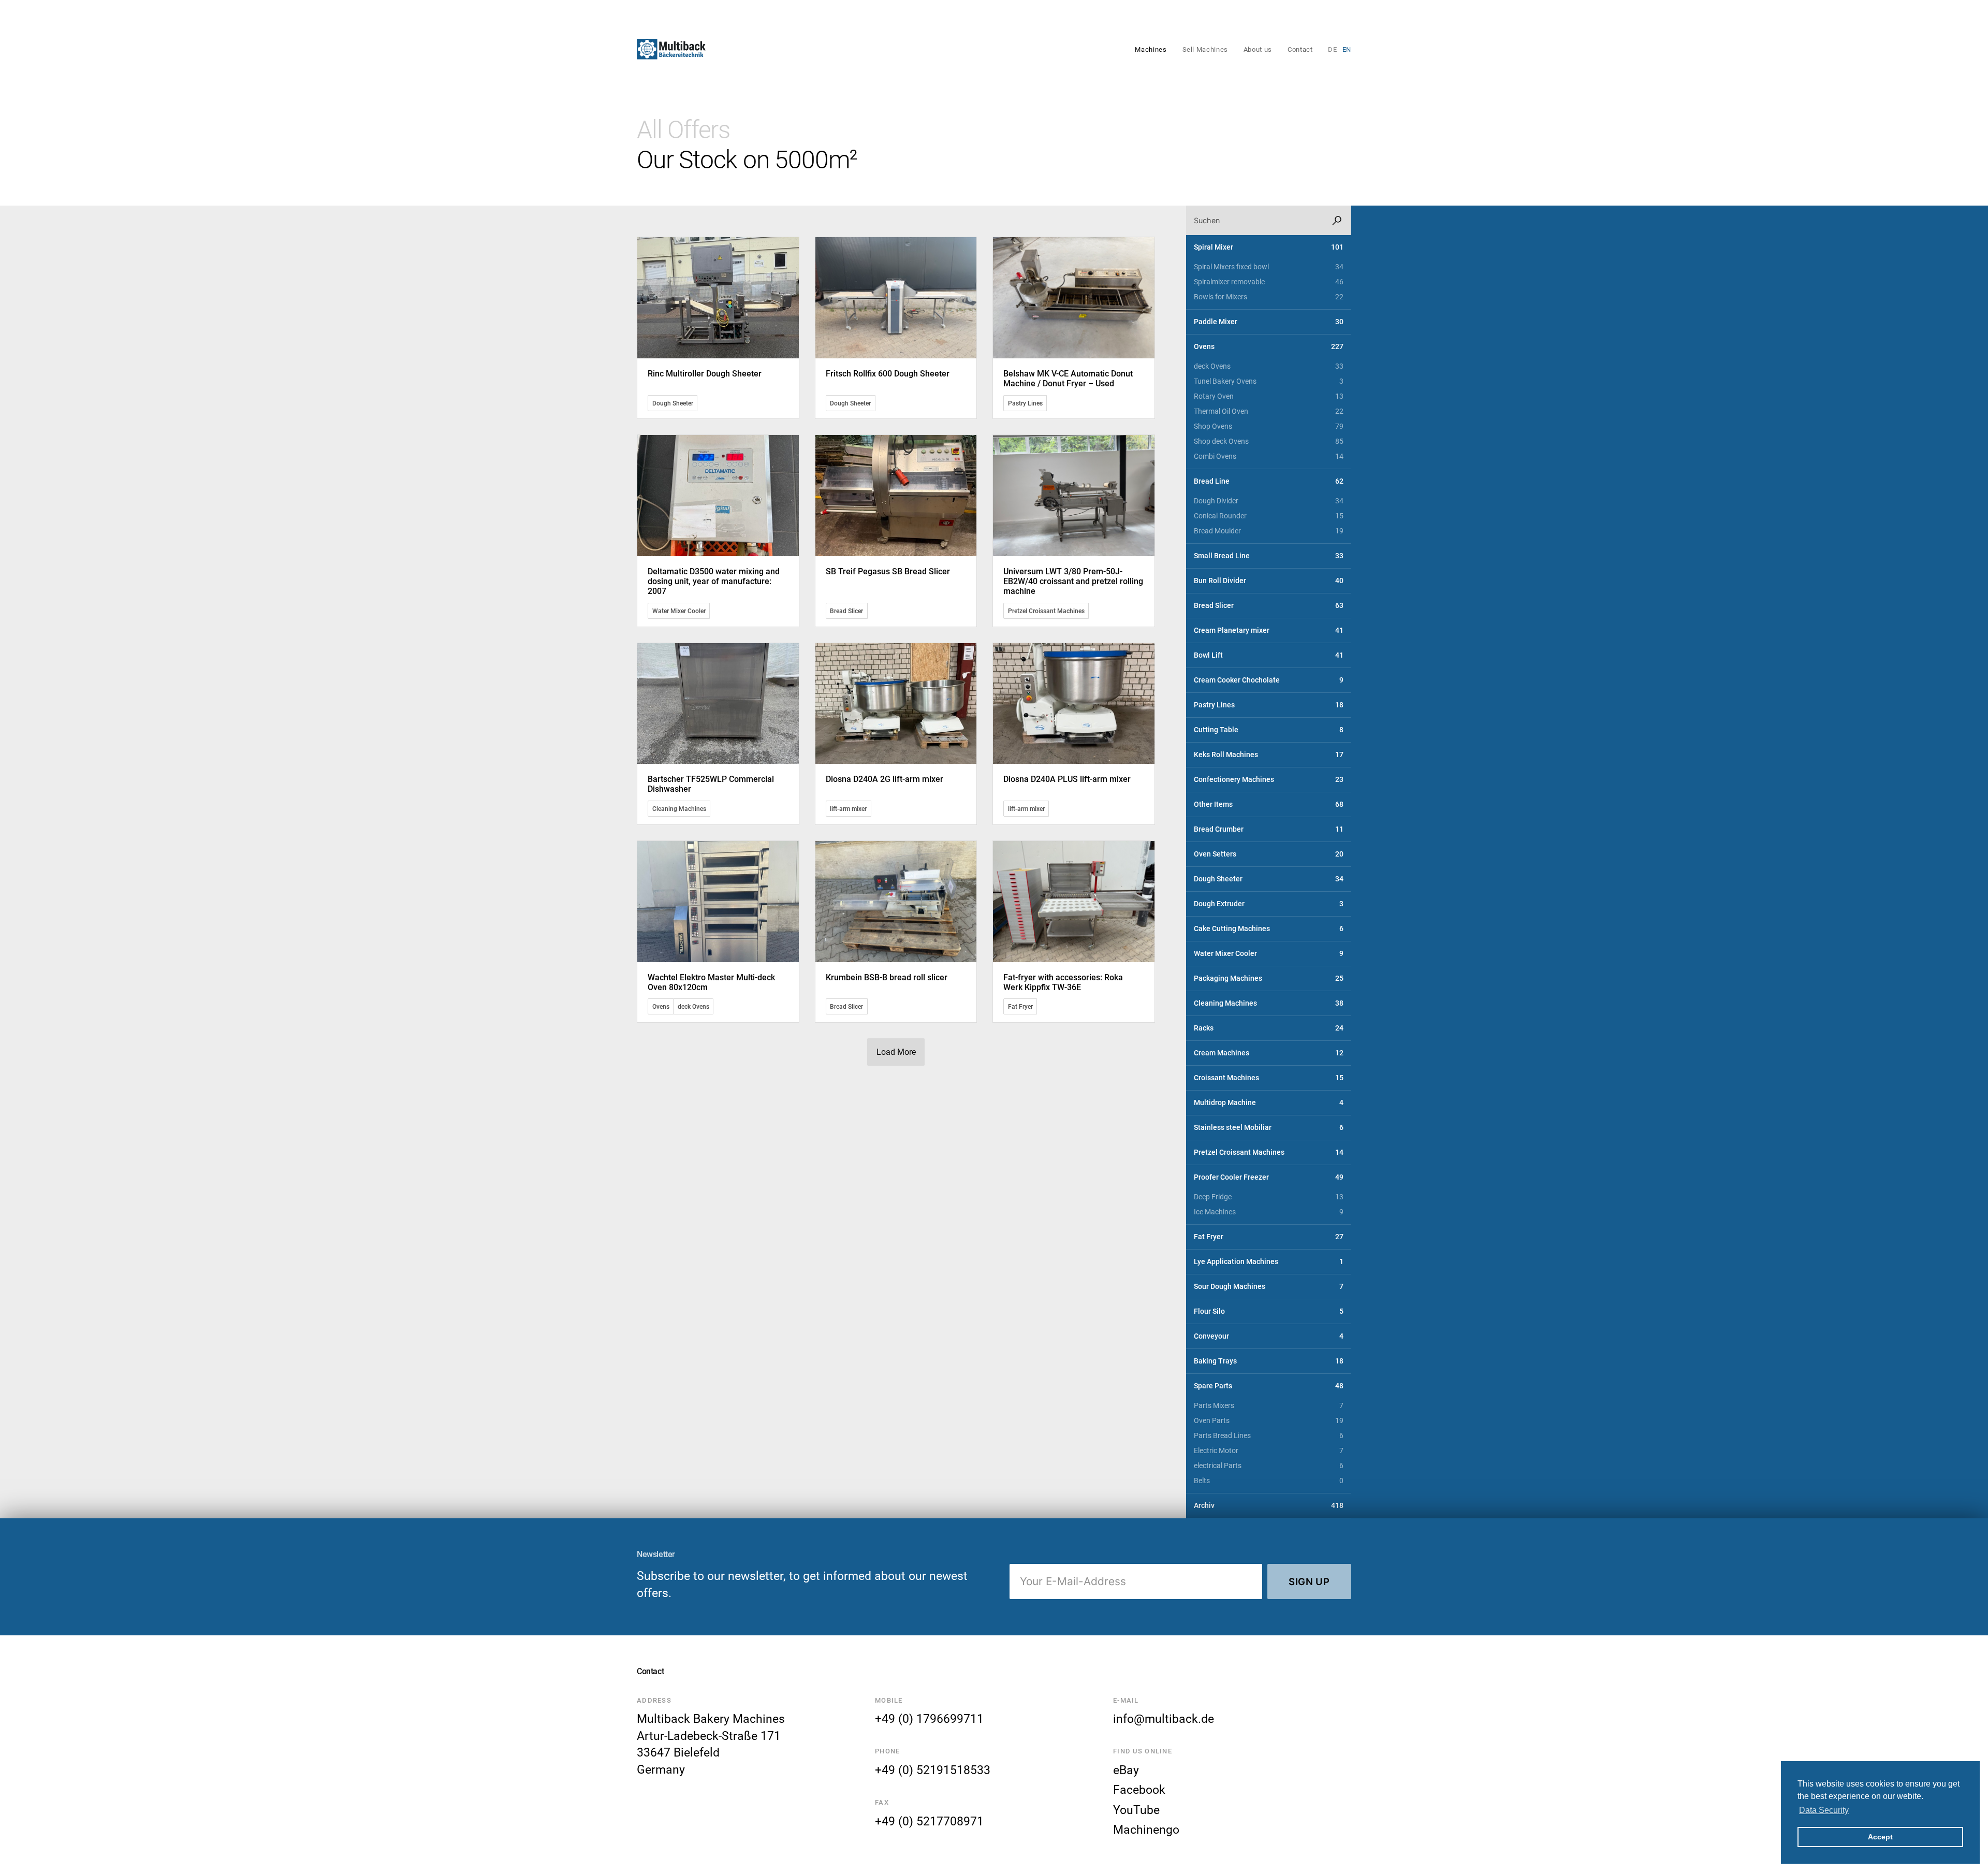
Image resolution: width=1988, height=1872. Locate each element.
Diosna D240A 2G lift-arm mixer (885, 779)
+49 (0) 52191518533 (933, 1770)
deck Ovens (693, 1007)
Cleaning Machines (679, 808)
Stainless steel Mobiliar (1269, 1128)
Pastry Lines (1025, 403)
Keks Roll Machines (1269, 755)
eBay (1126, 1770)
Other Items (1269, 804)
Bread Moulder (1269, 531)
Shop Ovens (1269, 426)
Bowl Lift (1269, 655)
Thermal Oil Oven (1269, 411)
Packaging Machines (1269, 978)
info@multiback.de (1164, 1719)
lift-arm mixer (848, 808)
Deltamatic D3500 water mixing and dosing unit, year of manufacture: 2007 (714, 581)
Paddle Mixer (1269, 322)
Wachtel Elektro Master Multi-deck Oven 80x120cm (711, 982)
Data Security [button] (1824, 1810)
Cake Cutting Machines (1269, 929)
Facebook (1139, 1790)
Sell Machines (1205, 49)
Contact (1300, 49)
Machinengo (1146, 1830)
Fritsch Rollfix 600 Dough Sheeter (888, 374)
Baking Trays (1269, 1361)
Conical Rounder (1269, 516)
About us (1258, 49)
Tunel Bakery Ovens (1269, 381)
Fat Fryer (1020, 1007)
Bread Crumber (1269, 829)
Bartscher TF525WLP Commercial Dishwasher (711, 784)
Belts (1269, 1481)
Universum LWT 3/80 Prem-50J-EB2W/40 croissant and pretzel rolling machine (1073, 581)
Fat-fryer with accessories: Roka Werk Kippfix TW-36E (1063, 982)
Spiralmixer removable (1269, 282)
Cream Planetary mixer (1269, 630)
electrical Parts (1269, 1466)
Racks (1269, 1028)
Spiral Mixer (1269, 247)
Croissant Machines (1269, 1078)
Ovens (661, 1007)
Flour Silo (1269, 1311)
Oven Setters (1269, 854)
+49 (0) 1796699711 (929, 1719)
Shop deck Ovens (1269, 441)
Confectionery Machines (1269, 780)
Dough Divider (1269, 501)
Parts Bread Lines (1269, 1436)
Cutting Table (1269, 730)
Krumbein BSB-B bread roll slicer (887, 977)
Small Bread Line (1269, 556)
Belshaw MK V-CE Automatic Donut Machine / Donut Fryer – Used (1068, 379)
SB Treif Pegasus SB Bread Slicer (888, 571)
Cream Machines (1269, 1053)
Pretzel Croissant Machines (1046, 611)
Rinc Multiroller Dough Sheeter (705, 374)
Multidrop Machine (1269, 1103)
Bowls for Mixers (1269, 297)
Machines (1151, 49)
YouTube (1136, 1810)
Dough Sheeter (673, 403)
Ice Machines (1269, 1212)
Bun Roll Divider (1269, 581)
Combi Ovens (1269, 456)
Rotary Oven (1269, 396)
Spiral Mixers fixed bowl (1269, 267)
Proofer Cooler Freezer (1269, 1177)
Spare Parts (1269, 1386)
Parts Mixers (1269, 1406)
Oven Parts (1269, 1421)
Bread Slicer (846, 611)
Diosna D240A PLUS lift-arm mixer (1067, 779)
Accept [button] (1880, 1837)
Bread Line (1269, 481)
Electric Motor (1269, 1451)
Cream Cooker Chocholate (1269, 680)
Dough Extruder (1269, 904)
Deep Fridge (1269, 1197)
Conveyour (1269, 1336)
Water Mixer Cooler (679, 611)
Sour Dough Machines (1269, 1287)
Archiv (1269, 1506)
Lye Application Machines (1269, 1262)
